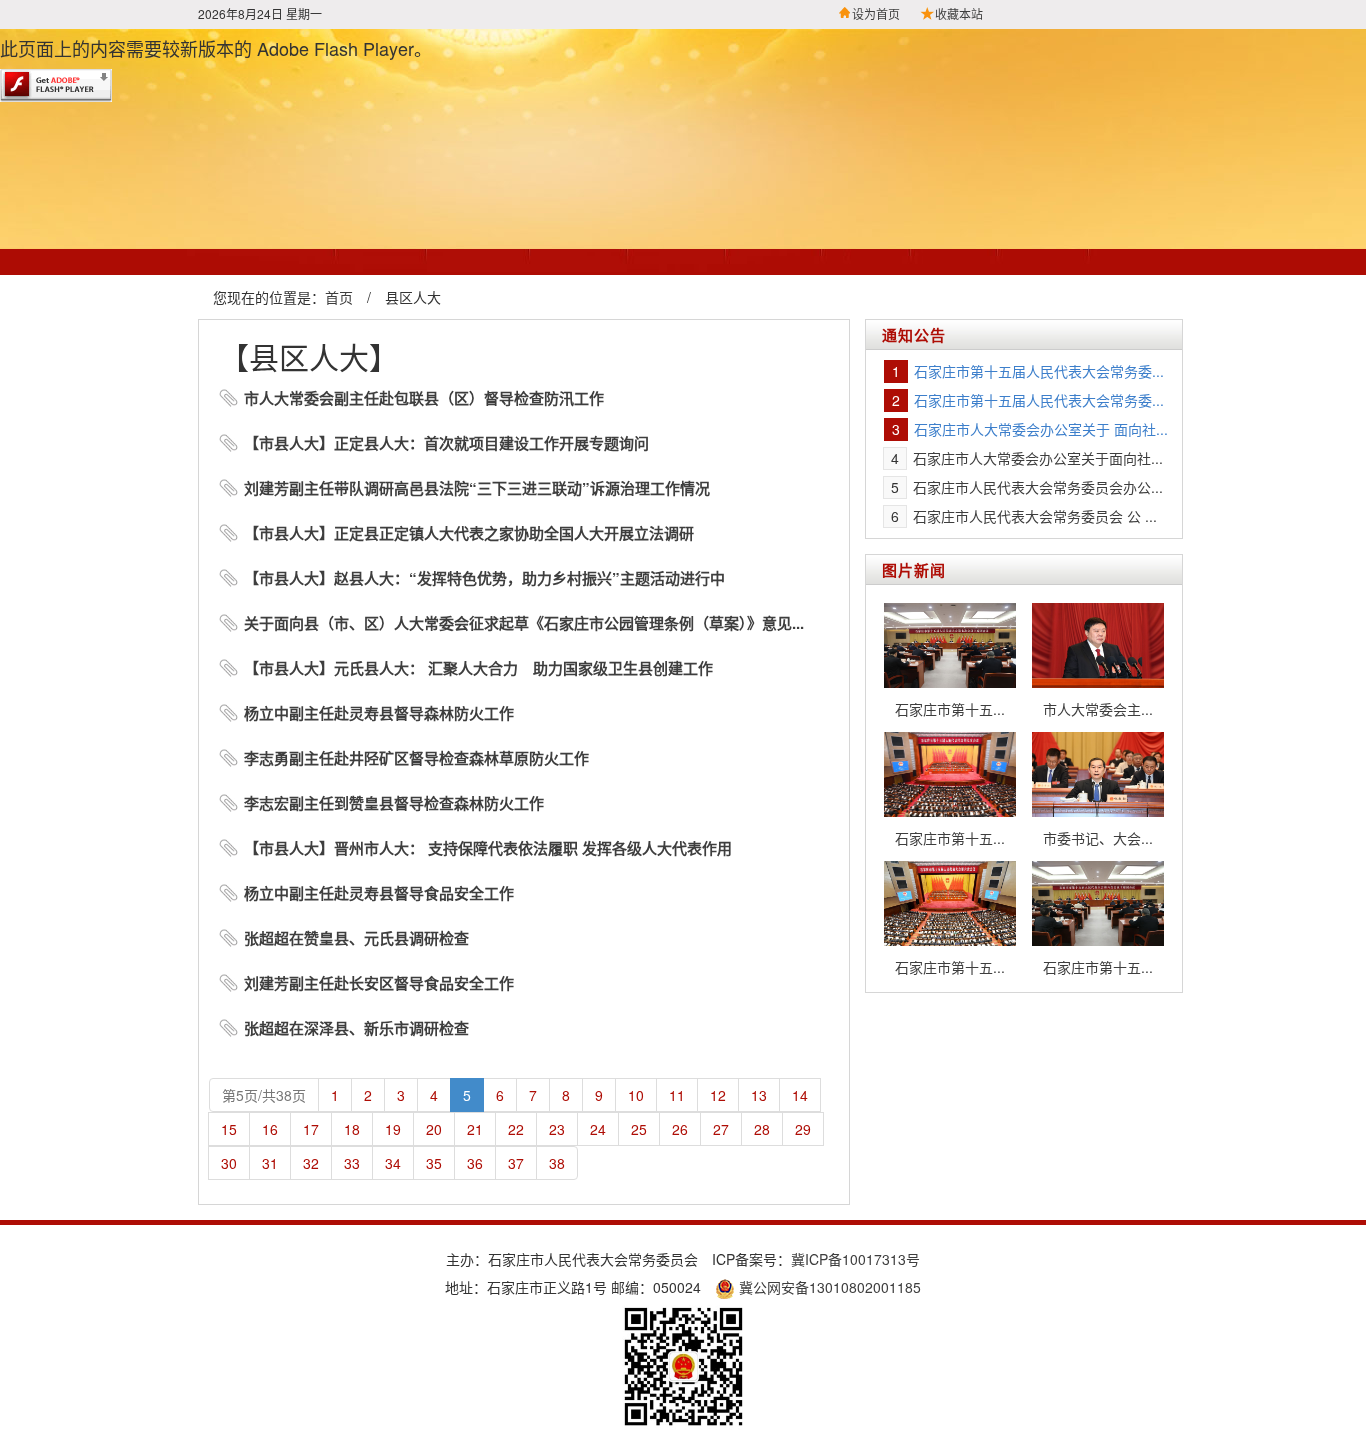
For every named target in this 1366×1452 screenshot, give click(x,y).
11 (677, 1095)
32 (311, 1163)
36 (475, 1163)
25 (639, 1129)
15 (229, 1129)
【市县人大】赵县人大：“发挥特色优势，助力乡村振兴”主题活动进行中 (484, 578)
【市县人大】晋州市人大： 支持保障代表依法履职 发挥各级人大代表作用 (488, 848)
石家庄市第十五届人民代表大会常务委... (1039, 371)
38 (557, 1163)
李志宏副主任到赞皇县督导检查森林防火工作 (394, 803)
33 (352, 1163)
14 (800, 1095)
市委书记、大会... (1098, 838)
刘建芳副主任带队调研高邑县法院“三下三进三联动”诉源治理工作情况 (477, 488)
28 (762, 1129)
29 (803, 1129)
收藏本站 (959, 13)
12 (718, 1095)
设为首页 (876, 13)
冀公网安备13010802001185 (828, 1287)
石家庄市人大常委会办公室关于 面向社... (1041, 429)
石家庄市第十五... (950, 709)
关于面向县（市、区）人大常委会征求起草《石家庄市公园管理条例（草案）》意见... (524, 623)
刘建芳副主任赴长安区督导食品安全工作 (379, 983)
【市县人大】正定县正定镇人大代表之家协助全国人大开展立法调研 (469, 533)
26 (680, 1129)
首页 (339, 297)
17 (311, 1129)
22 (516, 1129)
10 (636, 1095)
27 (721, 1129)
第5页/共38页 (264, 1095)
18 (352, 1129)
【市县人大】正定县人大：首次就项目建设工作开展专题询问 (446, 443)
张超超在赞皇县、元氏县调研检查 (356, 938)
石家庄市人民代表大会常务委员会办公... (1038, 487)
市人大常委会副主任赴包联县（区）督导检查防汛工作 (424, 398)
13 (759, 1095)
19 (393, 1129)
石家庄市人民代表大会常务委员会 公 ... (1035, 516)
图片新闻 (914, 570)
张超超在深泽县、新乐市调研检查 (356, 1028)
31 (270, 1163)
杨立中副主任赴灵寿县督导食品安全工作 (379, 893)
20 (434, 1129)
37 (516, 1163)
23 (557, 1129)
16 (270, 1129)
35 (434, 1163)
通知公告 (914, 335)
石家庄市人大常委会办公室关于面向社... (1038, 458)
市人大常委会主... (1098, 709)
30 (229, 1163)
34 (393, 1163)
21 (475, 1129)
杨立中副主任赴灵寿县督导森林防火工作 (379, 713)
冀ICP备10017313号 (855, 1259)
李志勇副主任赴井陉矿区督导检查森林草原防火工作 (416, 758)
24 (598, 1129)
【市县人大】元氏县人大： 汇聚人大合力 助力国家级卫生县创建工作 (478, 668)
